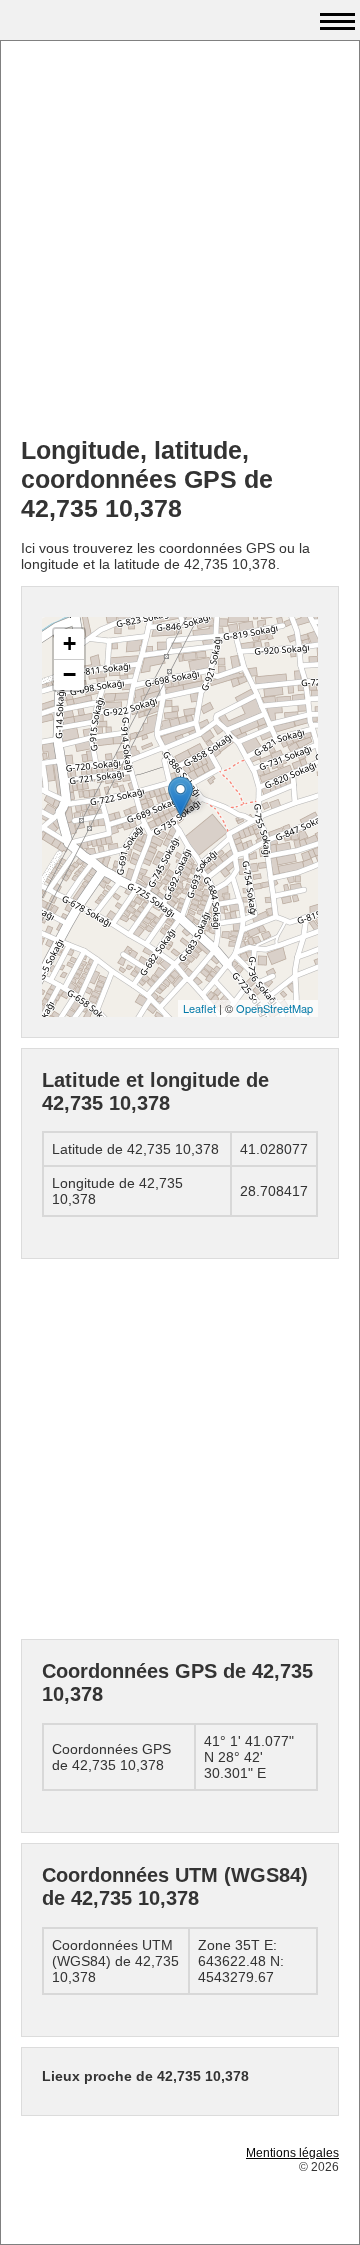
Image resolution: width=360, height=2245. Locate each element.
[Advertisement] (180, 241)
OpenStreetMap (274, 1008)
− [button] (69, 674)
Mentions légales (292, 2153)
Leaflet (199, 1008)
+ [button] (69, 643)
